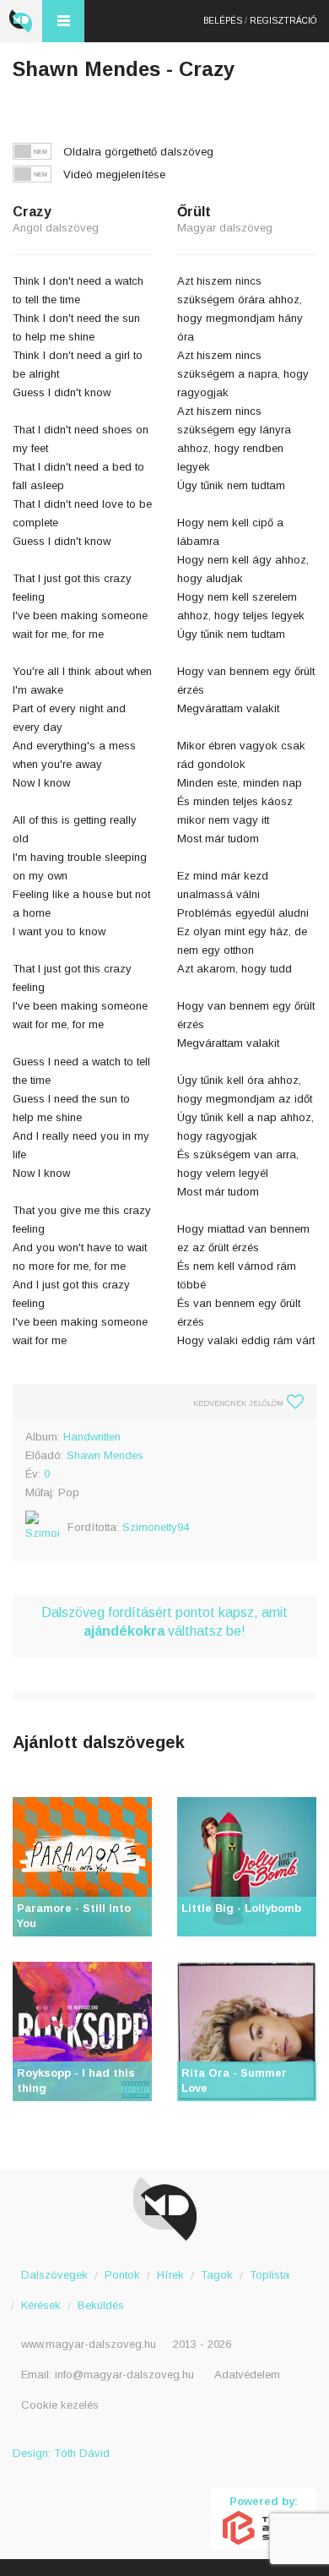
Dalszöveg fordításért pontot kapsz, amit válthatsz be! (164, 1622)
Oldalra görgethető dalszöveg (138, 152)
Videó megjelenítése (114, 174)
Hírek (170, 2275)
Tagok (217, 2275)
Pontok (122, 2275)
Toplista (270, 2275)
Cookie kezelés (60, 2405)
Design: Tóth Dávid (61, 2453)
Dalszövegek (54, 2275)
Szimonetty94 (156, 1527)
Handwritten (92, 1437)
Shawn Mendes (105, 1455)
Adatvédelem (247, 2374)
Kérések (41, 2305)
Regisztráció (283, 21)
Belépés (223, 21)
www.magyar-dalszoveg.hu (89, 2344)
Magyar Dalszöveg (21, 21)
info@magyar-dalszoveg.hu (124, 2374)
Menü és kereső (63, 21)
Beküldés (101, 2305)
